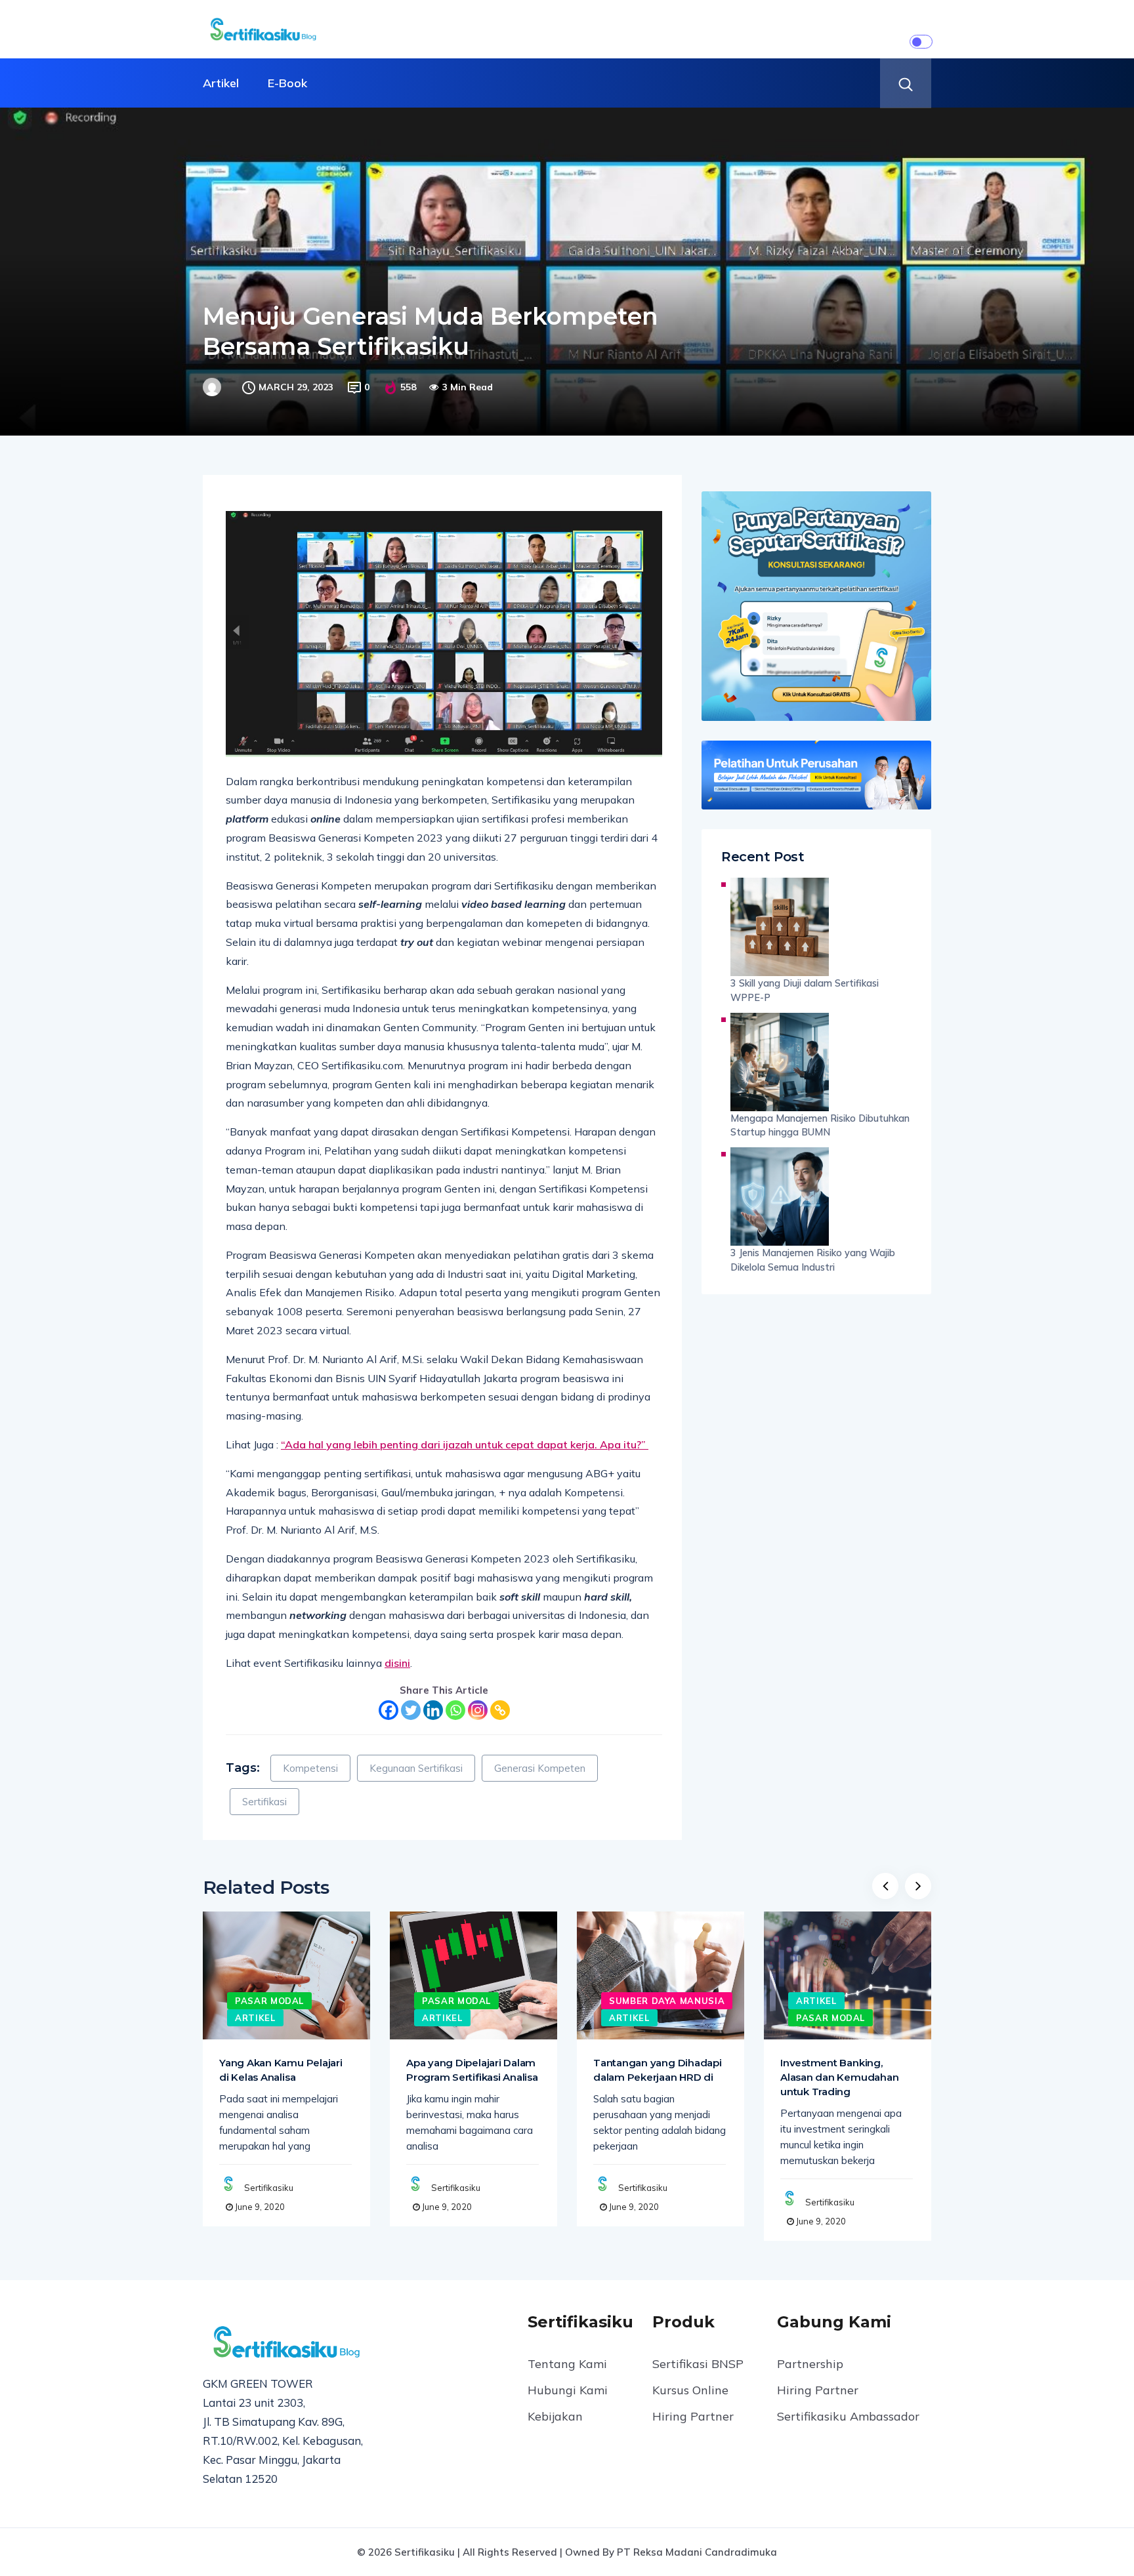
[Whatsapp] (455, 1710)
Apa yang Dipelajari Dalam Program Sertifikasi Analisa (472, 2070)
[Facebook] (388, 1710)
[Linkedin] (433, 1710)
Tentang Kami (567, 2364)
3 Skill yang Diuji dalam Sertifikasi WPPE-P (805, 990)
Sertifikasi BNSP (698, 2364)
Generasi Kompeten (540, 1768)
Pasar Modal (269, 2001)
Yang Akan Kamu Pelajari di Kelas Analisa (281, 2070)
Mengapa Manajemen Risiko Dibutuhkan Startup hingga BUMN (820, 1125)
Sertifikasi (264, 1802)
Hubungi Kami (568, 2390)
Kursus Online (690, 2390)
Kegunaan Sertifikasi (416, 1768)
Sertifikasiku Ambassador (848, 2416)
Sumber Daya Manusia (667, 2001)
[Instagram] (478, 1710)
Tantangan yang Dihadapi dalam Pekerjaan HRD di (658, 2070)
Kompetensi (310, 1768)
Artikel (221, 83)
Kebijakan (555, 2416)
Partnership (810, 2364)
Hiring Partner (693, 2416)
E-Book (287, 83)
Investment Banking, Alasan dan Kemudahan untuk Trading (839, 2077)
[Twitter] (411, 1710)
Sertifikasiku (269, 2188)
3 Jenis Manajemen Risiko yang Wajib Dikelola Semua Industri (813, 1260)
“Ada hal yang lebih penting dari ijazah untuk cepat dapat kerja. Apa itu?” (465, 1444)
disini (397, 1663)
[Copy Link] (500, 1710)
